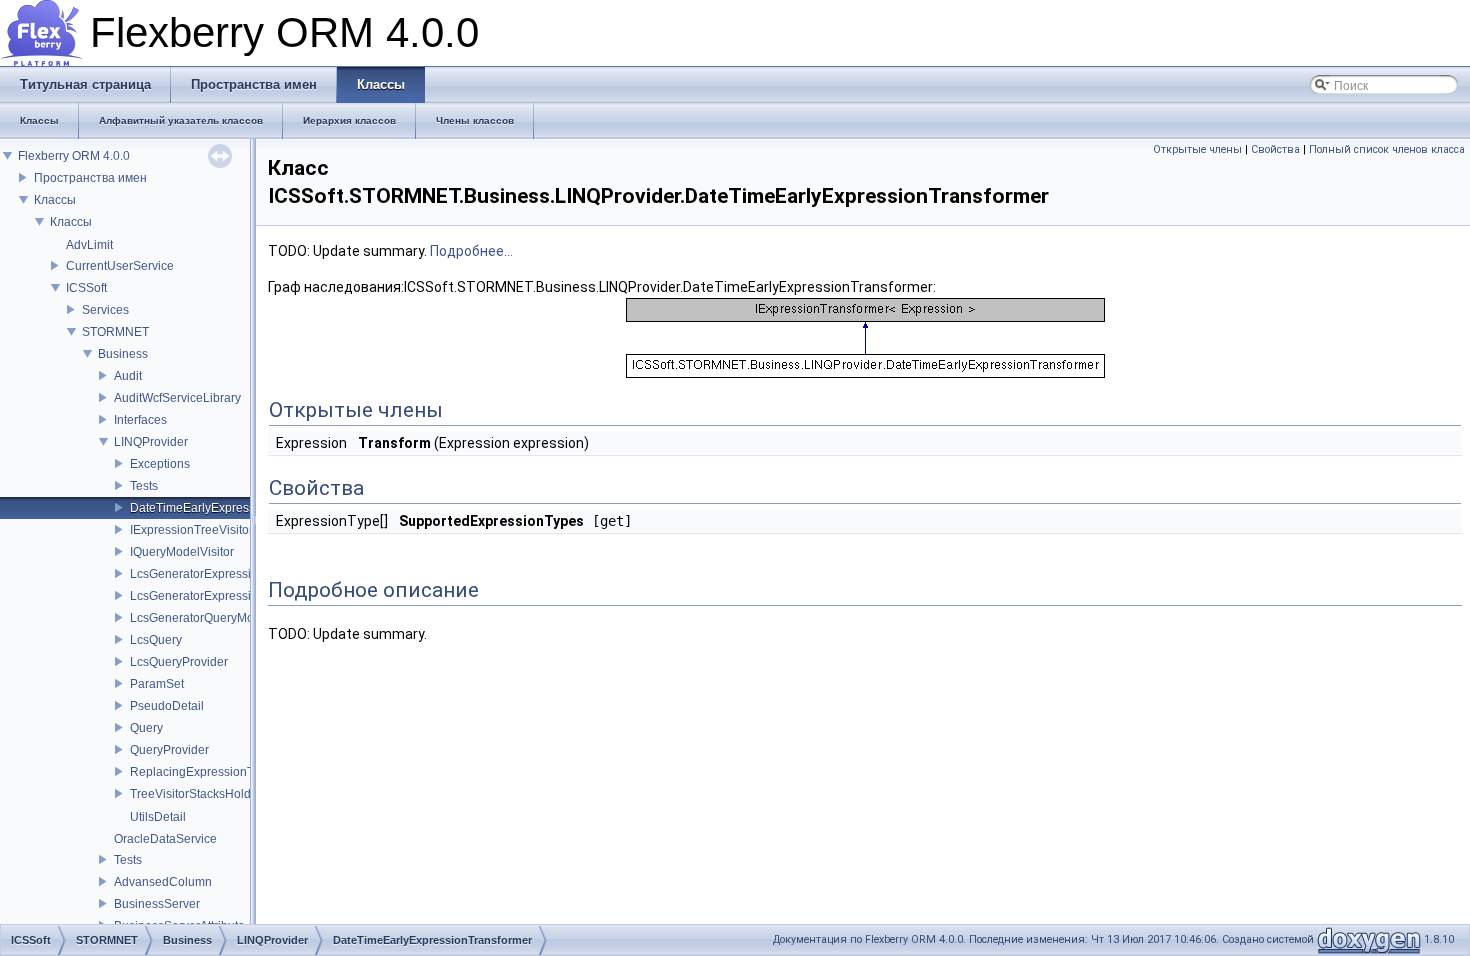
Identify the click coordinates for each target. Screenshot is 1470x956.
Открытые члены (1197, 149)
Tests (144, 486)
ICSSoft (86, 288)
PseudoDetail (167, 706)
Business (123, 354)
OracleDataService (165, 839)
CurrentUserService (120, 266)
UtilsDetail (158, 817)
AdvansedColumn (163, 882)
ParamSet (157, 684)
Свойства (1275, 149)
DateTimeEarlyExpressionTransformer (234, 508)
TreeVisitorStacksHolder (196, 794)
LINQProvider (151, 442)
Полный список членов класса (1387, 149)
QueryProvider (169, 750)
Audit (128, 376)
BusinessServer (157, 904)
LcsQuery (156, 640)
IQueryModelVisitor (182, 552)
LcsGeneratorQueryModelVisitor (217, 618)
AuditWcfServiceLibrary (177, 398)
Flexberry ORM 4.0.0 (74, 156)
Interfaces (140, 420)
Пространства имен (90, 178)
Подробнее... (471, 251)
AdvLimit (89, 245)
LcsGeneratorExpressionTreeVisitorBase (241, 574)
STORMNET (115, 332)
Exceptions (160, 464)
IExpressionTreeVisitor (191, 530)
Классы (55, 200)
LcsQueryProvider (179, 662)
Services (105, 310)
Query (146, 728)
